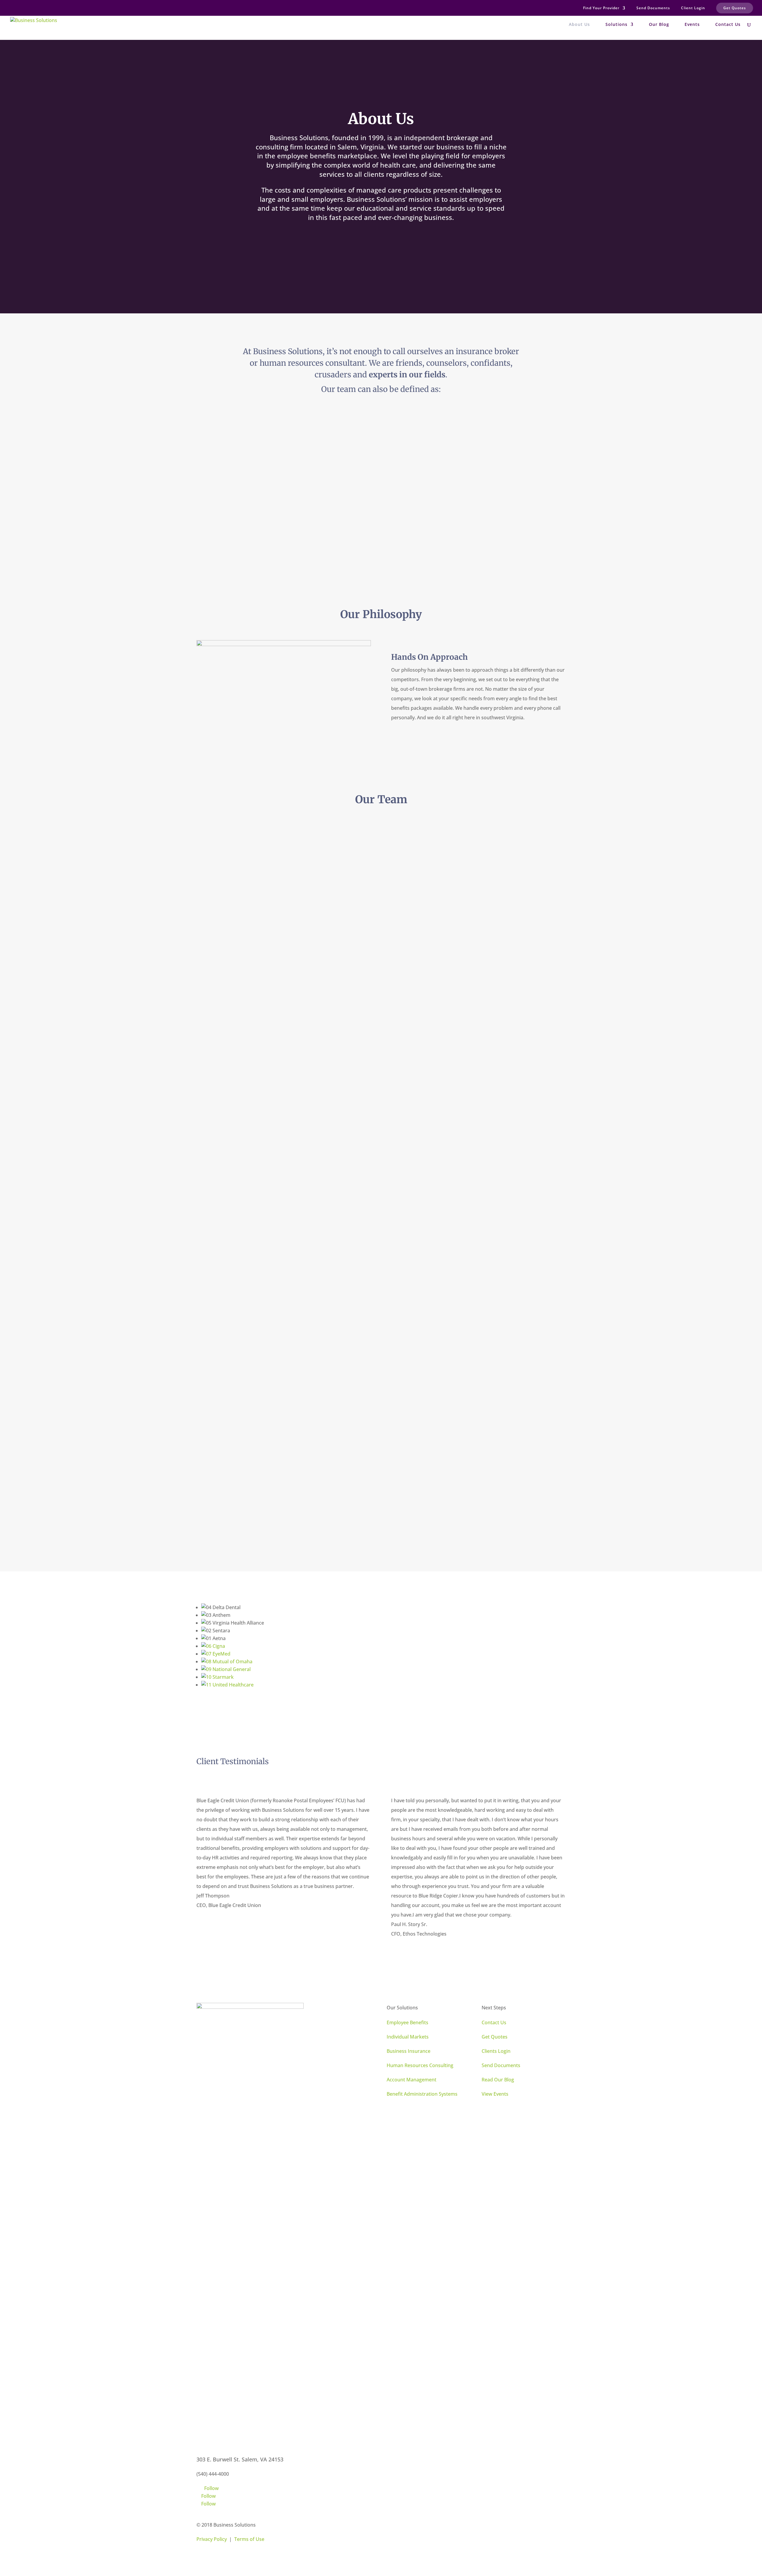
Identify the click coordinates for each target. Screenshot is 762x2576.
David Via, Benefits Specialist (452, 1412)
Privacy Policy (212, 2539)
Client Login (693, 8)
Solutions (616, 25)
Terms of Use (249, 2539)
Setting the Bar (433, 529)
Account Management (412, 2080)
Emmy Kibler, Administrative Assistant (466, 1061)
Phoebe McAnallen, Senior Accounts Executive (282, 1135)
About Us (579, 25)
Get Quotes (735, 8)
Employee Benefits (407, 2022)
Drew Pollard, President (251, 860)
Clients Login (496, 2051)
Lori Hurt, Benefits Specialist (257, 1296)
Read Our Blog (498, 2080)
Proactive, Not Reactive (250, 447)
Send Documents (653, 8)
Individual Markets (408, 2037)
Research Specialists (440, 447)
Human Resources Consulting (420, 2065)
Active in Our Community (252, 522)
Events (692, 25)
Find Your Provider (601, 8)
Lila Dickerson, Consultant (254, 993)
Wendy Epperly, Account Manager (459, 1272)
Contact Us (728, 25)
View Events (495, 2094)
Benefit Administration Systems (422, 2094)
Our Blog (659, 25)
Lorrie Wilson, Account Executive (458, 1177)
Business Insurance (409, 2051)
